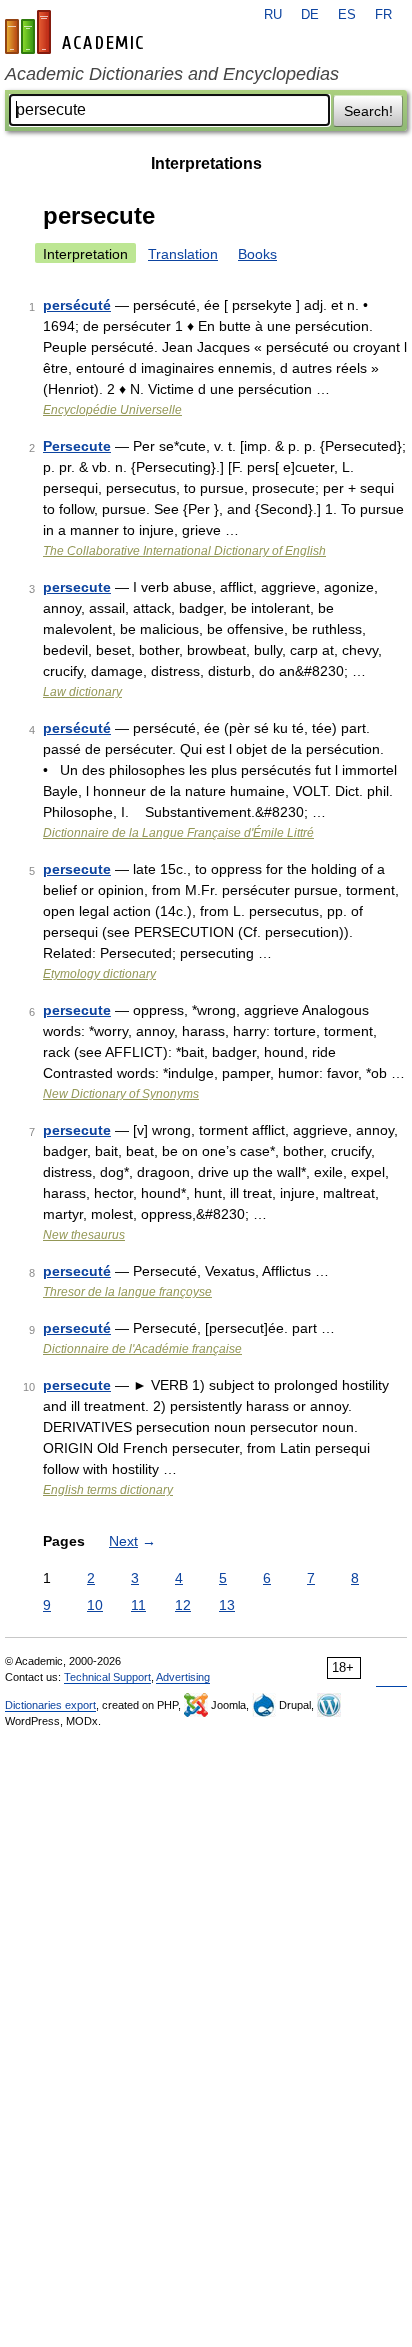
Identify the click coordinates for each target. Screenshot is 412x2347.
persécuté (77, 305)
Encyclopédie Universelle (112, 410)
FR (383, 15)
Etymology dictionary (99, 974)
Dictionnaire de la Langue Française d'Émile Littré (178, 833)
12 (183, 1605)
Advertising (183, 1677)
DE (310, 15)
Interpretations (206, 163)
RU (273, 15)
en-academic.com (77, 32)
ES (347, 15)
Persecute (77, 446)
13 (227, 1605)
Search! (368, 111)
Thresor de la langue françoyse (127, 1292)
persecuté (77, 1271)
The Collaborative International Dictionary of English (184, 551)
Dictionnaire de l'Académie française (142, 1349)
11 (138, 1605)
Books (257, 254)
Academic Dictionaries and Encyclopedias (172, 74)
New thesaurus (84, 1235)
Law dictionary (82, 692)
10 (95, 1605)
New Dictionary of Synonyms (121, 1094)
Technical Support (107, 1677)
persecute (77, 587)
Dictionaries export (50, 1705)
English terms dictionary (108, 1490)
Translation (183, 254)
